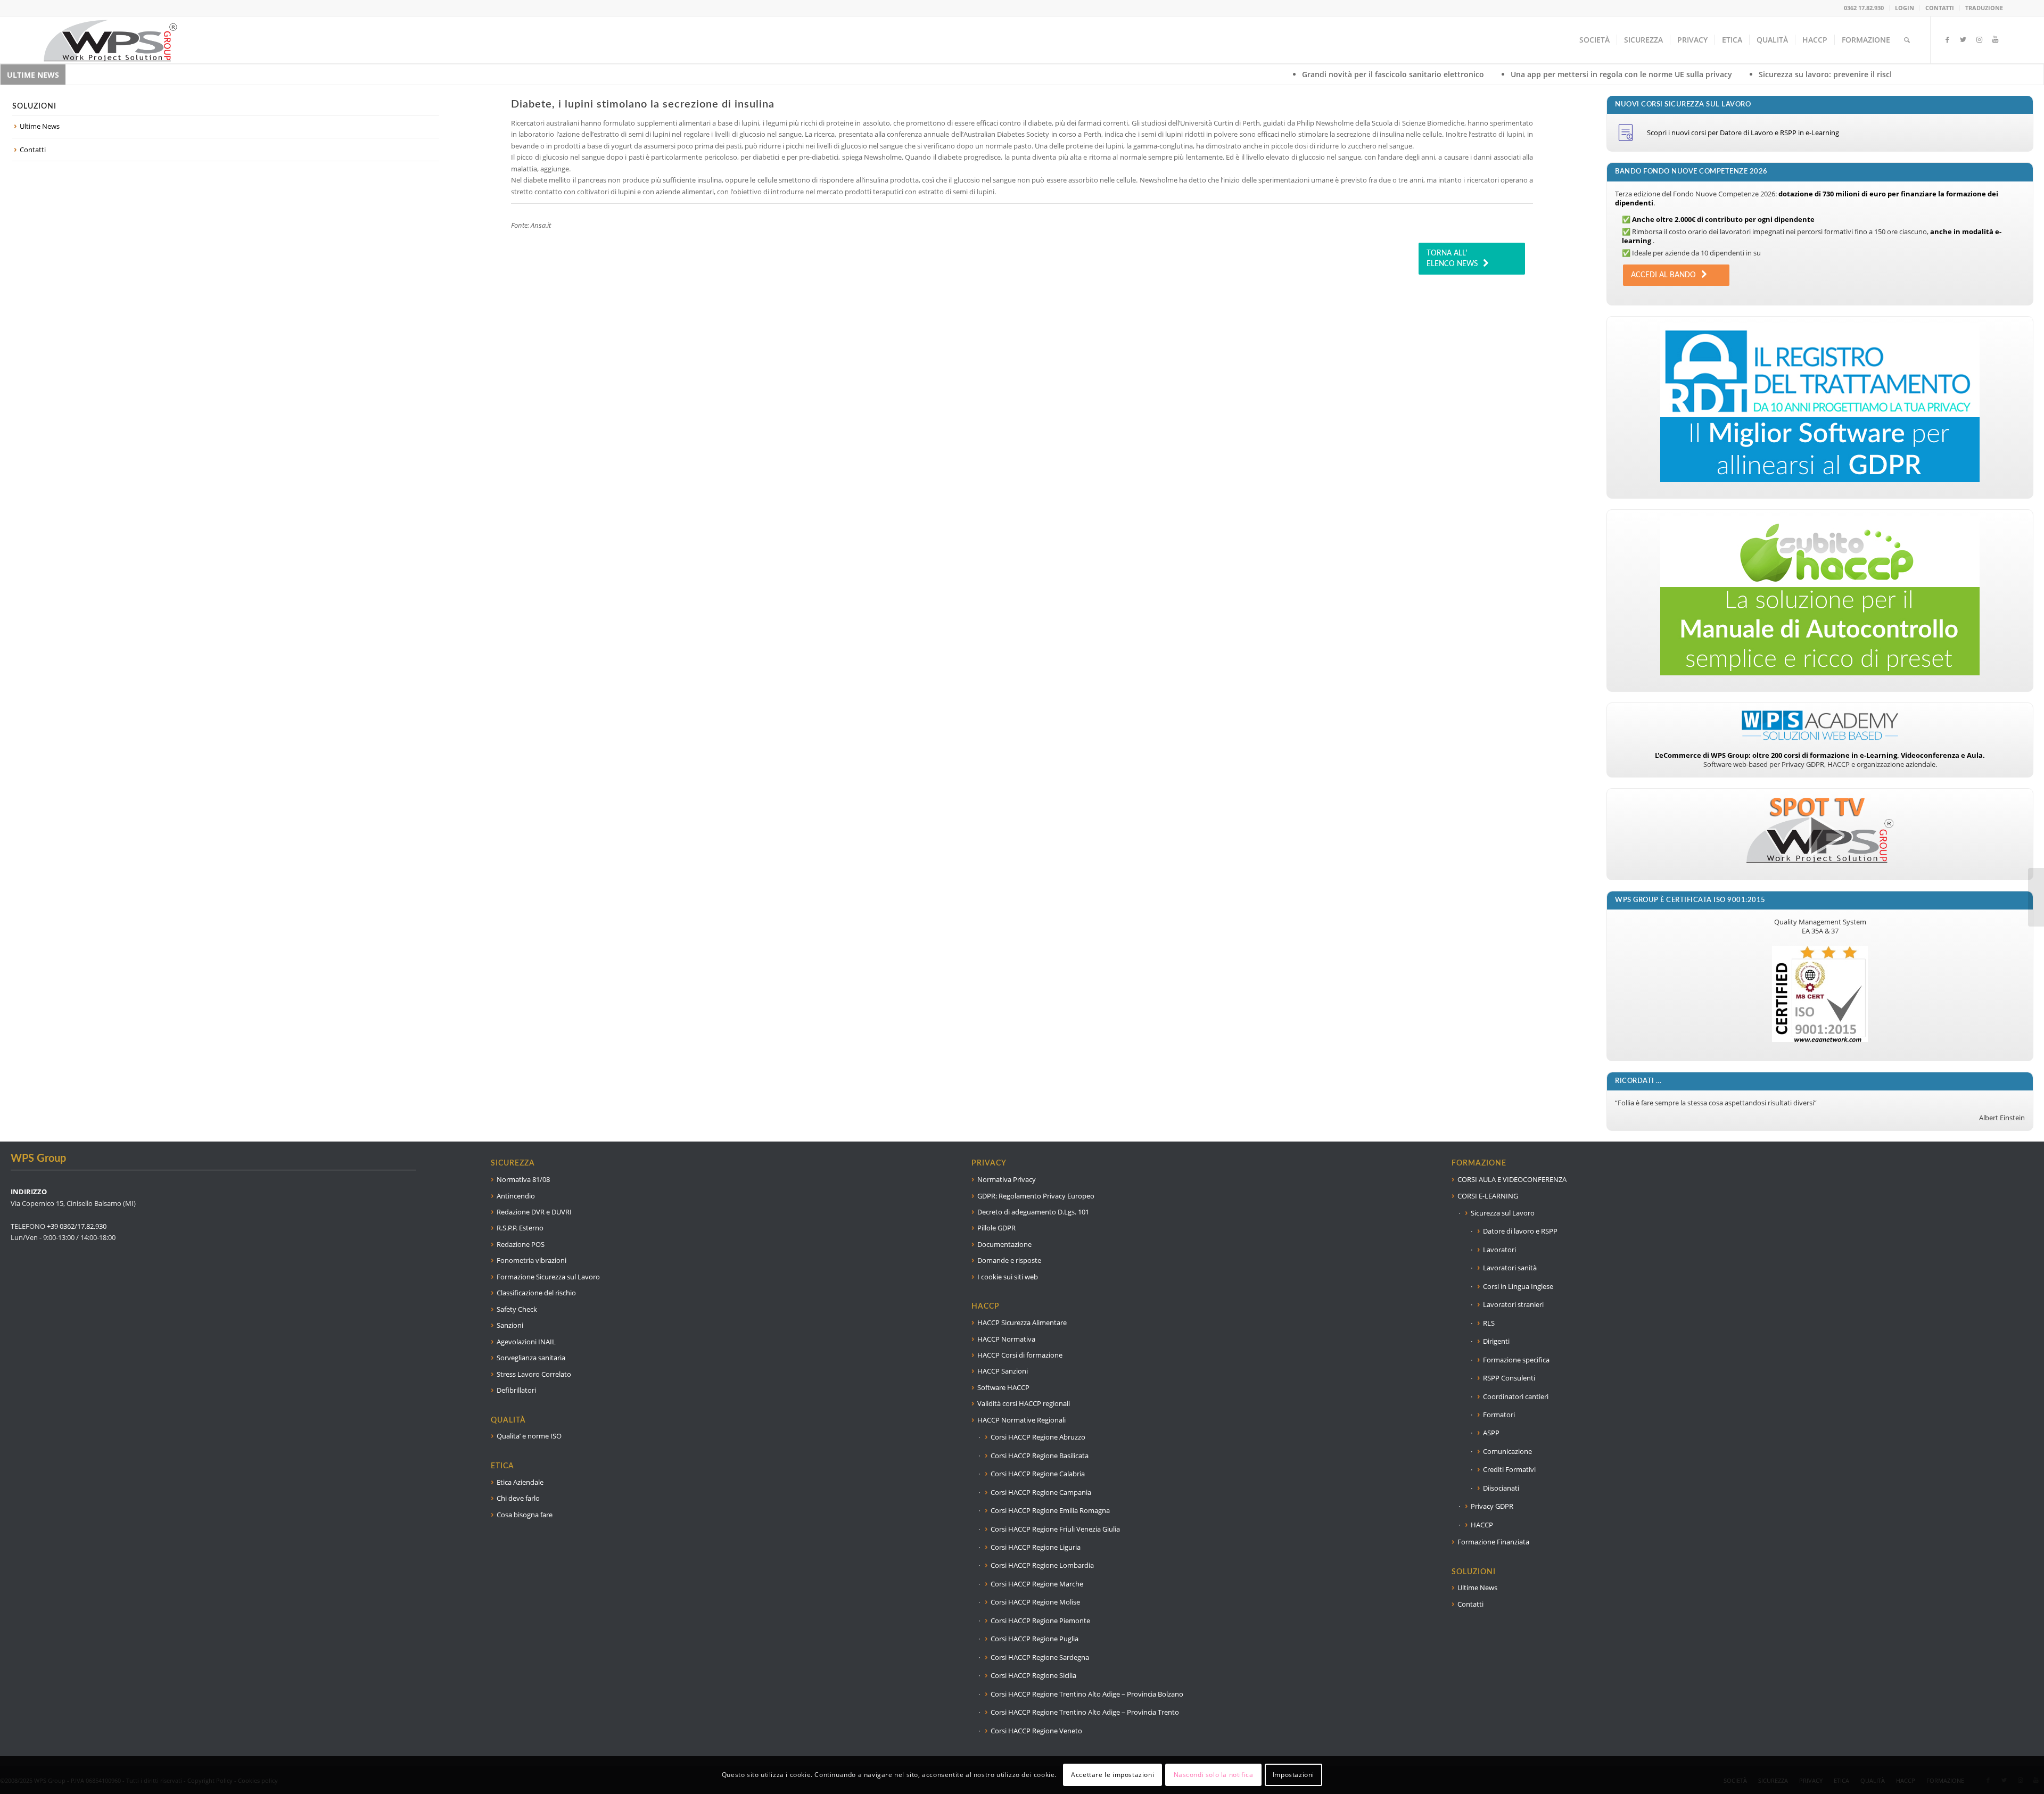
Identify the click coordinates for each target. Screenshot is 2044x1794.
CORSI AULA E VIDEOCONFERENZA (1512, 1179)
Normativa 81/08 (523, 1179)
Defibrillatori (516, 1390)
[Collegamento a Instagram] (1979, 39)
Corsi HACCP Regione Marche (1037, 1584)
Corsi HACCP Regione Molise (1035, 1602)
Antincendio (516, 1196)
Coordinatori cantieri (1516, 1396)
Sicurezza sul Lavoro (1503, 1213)
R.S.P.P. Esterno (520, 1228)
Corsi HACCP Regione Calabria (1038, 1474)
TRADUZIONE (1984, 8)
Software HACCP (1003, 1387)
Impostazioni (1293, 1775)
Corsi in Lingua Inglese (1518, 1286)
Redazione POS (521, 1244)
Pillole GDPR (996, 1228)
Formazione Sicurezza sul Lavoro (548, 1277)
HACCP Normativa (1006, 1339)
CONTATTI (1940, 8)
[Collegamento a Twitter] (1963, 39)
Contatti (33, 150)
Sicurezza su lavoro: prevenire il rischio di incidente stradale (1658, 74)
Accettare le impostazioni (1112, 1775)
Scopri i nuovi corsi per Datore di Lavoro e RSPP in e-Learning (1743, 133)
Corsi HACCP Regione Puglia (1035, 1639)
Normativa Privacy (1007, 1179)
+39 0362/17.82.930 (77, 1226)
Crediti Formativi (1509, 1469)
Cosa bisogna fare (525, 1515)
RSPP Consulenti (1509, 1378)
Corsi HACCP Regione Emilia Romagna (1050, 1510)
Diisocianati (1501, 1488)
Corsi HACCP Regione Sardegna (1040, 1657)
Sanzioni (510, 1325)
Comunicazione (1507, 1451)
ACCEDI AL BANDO (1663, 275)
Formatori (1499, 1415)
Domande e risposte (1009, 1260)
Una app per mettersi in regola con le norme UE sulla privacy (1411, 74)
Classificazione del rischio (536, 1293)
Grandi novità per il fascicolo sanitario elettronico (1183, 74)
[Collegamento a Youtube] (1995, 39)
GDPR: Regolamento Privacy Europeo (1036, 1196)
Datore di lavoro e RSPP (1520, 1231)
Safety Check (517, 1309)
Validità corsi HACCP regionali (1024, 1403)
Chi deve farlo (518, 1498)
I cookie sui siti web (1008, 1277)
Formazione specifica (1516, 1360)
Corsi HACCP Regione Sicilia (1033, 1675)
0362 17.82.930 (1864, 8)
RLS (1489, 1323)
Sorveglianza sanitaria (531, 1358)
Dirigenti (1496, 1341)
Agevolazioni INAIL (526, 1342)
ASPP (1491, 1433)
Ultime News (40, 126)
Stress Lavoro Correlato (534, 1374)
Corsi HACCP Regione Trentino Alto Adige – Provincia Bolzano (1087, 1694)
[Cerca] (1907, 40)
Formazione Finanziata (1493, 1542)
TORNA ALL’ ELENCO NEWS (1452, 259)
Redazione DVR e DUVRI (534, 1212)
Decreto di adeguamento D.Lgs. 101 (1033, 1212)
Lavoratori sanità (1510, 1268)
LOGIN (1905, 8)
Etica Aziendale (520, 1482)
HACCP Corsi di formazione (1020, 1355)
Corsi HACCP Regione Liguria (1036, 1547)
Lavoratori (1499, 1250)
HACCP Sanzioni (1003, 1371)
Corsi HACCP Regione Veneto (1036, 1731)
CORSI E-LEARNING (1488, 1196)
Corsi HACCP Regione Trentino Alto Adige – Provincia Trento (1085, 1712)
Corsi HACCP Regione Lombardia (1042, 1565)
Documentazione (1004, 1244)
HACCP (1482, 1525)
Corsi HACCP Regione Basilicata (1040, 1456)
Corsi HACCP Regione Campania (1041, 1492)
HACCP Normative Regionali (1021, 1420)
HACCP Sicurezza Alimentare (1022, 1322)
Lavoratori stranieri (1513, 1304)
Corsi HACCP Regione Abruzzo (1038, 1437)
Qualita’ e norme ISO (529, 1436)
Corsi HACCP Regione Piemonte (1040, 1621)
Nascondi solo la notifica (1214, 1775)
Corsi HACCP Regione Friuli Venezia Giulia (1055, 1529)
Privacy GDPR (1492, 1506)
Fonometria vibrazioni (531, 1260)
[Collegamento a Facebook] (1947, 39)
